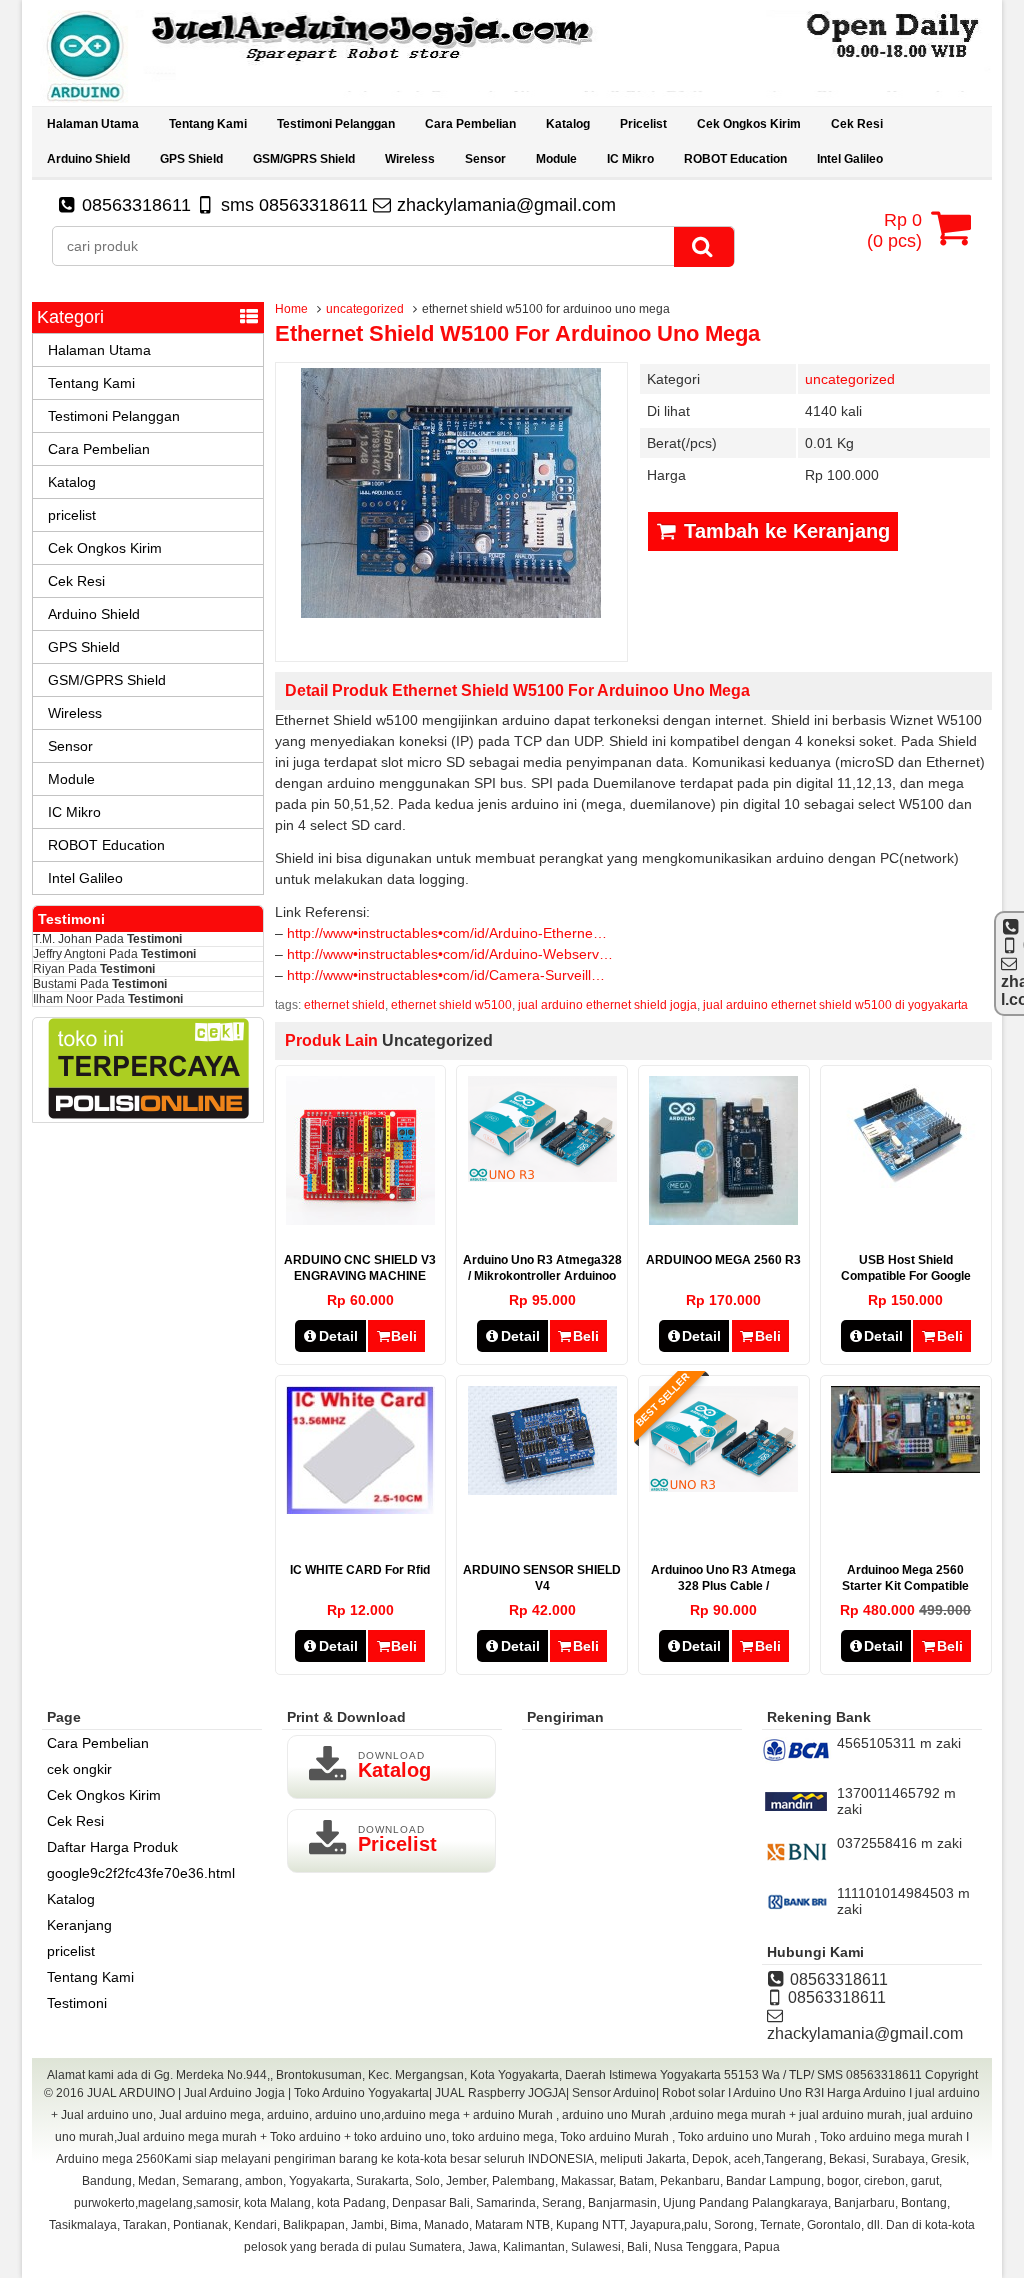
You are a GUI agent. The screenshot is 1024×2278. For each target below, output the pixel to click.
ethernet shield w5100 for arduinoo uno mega (517, 333)
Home (291, 309)
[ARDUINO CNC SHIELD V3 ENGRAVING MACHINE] (360, 1220)
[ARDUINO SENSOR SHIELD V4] (542, 1490)
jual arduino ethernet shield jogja (607, 1005)
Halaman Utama (93, 124)
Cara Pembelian (470, 124)
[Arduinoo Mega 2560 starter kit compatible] (905, 1468)
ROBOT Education (735, 159)
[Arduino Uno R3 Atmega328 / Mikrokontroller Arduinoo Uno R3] (542, 1177)
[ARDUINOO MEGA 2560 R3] (723, 1220)
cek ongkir (79, 1769)
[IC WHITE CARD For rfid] (360, 1509)
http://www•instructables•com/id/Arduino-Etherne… (447, 933)
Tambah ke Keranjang (784, 531)
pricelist (643, 124)
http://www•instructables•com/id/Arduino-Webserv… (450, 954)
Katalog (568, 124)
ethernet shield (344, 1005)
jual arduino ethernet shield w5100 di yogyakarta (835, 1005)
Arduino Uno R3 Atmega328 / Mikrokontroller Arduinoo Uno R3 (542, 1276)
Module (556, 159)
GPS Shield (191, 159)
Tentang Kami (208, 124)
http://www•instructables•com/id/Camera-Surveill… (446, 975)
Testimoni (154, 939)
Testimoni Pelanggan (336, 124)
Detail (338, 1336)
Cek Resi (857, 124)
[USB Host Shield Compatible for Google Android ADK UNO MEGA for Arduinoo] (905, 1183)
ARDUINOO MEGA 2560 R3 (723, 1260)
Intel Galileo (850, 159)
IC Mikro (630, 159)
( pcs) (894, 230)
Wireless (410, 159)
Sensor (485, 159)
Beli (404, 1336)
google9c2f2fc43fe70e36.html (141, 1873)
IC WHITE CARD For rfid (360, 1570)
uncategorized (365, 309)
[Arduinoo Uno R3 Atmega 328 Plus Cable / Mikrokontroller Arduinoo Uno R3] (723, 1487)
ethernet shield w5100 (451, 1005)
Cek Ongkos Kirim (749, 124)
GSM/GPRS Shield (304, 159)
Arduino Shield (88, 159)
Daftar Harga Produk (112, 1847)
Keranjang (79, 1925)
